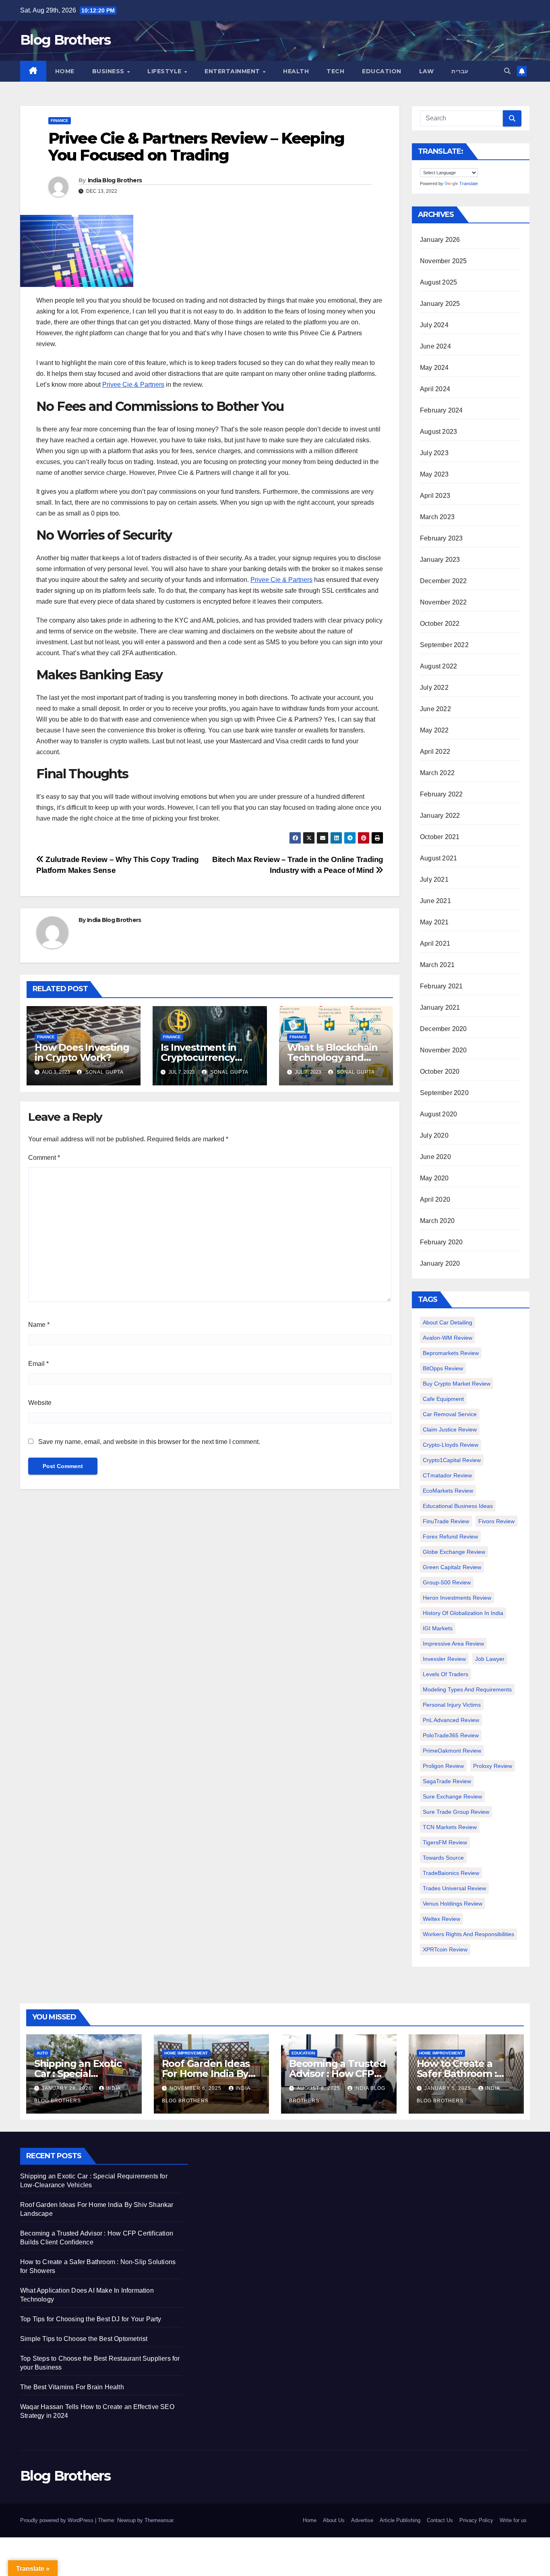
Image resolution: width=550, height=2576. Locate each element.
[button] (507, 71)
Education (382, 71)
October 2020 (440, 1071)
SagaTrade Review (447, 1781)
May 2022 (434, 730)
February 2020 (441, 1242)
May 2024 (434, 368)
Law (427, 71)
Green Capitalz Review (452, 1567)
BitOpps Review (443, 1368)
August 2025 (438, 282)
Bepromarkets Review (451, 1353)
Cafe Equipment (443, 1399)
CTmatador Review (447, 1475)
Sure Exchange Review (452, 1796)
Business (109, 71)
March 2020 (437, 1221)
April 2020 (435, 1199)
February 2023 (441, 538)
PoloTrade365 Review (451, 1735)
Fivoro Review (496, 1521)
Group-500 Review (447, 1582)
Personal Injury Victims (452, 1705)
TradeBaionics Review (451, 1873)
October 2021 (440, 837)
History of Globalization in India (463, 1613)
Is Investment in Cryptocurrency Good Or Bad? (198, 1057)
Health (296, 71)
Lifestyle (165, 71)
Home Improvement (186, 2053)
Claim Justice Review (450, 1429)
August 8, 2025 (319, 2088)
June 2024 (435, 346)
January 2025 (440, 304)
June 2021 (435, 901)
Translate (469, 184)
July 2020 (434, 1135)
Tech (335, 71)
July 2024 (434, 325)
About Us (334, 2520)
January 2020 (440, 1263)
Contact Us (440, 2520)
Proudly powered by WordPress (58, 2520)
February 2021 (441, 986)
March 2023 (437, 517)
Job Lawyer (490, 1659)
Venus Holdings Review (453, 1904)
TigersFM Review (445, 1842)
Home (65, 71)
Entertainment (233, 71)
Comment (44, 1158)
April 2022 (435, 752)
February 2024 (441, 410)
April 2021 (435, 944)
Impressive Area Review (453, 1644)
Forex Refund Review (450, 1537)
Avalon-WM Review (448, 1338)
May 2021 (434, 922)
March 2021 (437, 965)
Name (39, 1325)
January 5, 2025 (449, 2088)
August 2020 (438, 1114)
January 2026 (440, 240)
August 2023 (438, 432)
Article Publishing (400, 2520)
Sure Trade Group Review (456, 1812)
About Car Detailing (448, 1322)
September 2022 (444, 645)
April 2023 (435, 496)
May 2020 (434, 1178)
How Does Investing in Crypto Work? (82, 1052)
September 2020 (444, 1093)
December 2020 (444, 1029)
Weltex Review (441, 1919)
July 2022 (434, 688)
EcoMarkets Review (448, 1491)
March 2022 (437, 773)
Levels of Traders (446, 1674)
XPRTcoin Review (445, 1949)
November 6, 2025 (196, 2088)
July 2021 (434, 880)
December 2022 (444, 581)
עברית (460, 71)
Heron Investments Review (457, 1598)
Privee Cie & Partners (133, 385)
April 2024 (435, 389)
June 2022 (435, 709)
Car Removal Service (450, 1414)
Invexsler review (444, 1659)
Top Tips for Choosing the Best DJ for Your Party (91, 2319)
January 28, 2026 (68, 2088)
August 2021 (438, 858)
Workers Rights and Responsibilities (468, 1934)
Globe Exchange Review (454, 1552)
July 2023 (434, 453)
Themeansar (159, 2520)
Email (38, 1364)
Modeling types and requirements (467, 1689)
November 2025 (444, 261)
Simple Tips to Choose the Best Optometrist (84, 2339)
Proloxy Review (493, 1766)
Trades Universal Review (454, 1888)
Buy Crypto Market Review (457, 1384)
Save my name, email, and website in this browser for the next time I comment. (149, 1442)
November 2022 (444, 602)
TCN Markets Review (450, 1827)
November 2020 (444, 1050)
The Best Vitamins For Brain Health (72, 2387)
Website (40, 1403)
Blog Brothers (65, 40)
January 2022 (440, 816)
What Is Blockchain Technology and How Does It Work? (333, 1057)
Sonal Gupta (104, 1072)
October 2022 (440, 624)
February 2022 (441, 794)
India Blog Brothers (115, 180)
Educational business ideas (458, 1506)
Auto (42, 2053)
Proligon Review (443, 1766)
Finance (60, 121)
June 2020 (435, 1157)
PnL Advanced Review (451, 1720)
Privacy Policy (476, 2520)
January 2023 (440, 560)
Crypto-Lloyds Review (451, 1445)
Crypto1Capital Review (452, 1460)
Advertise (362, 2520)
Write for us (513, 2520)
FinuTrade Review (446, 1521)
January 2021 (440, 1008)
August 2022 (438, 666)
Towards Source (443, 1858)
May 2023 (434, 474)
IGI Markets (438, 1628)
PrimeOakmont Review (452, 1751)
